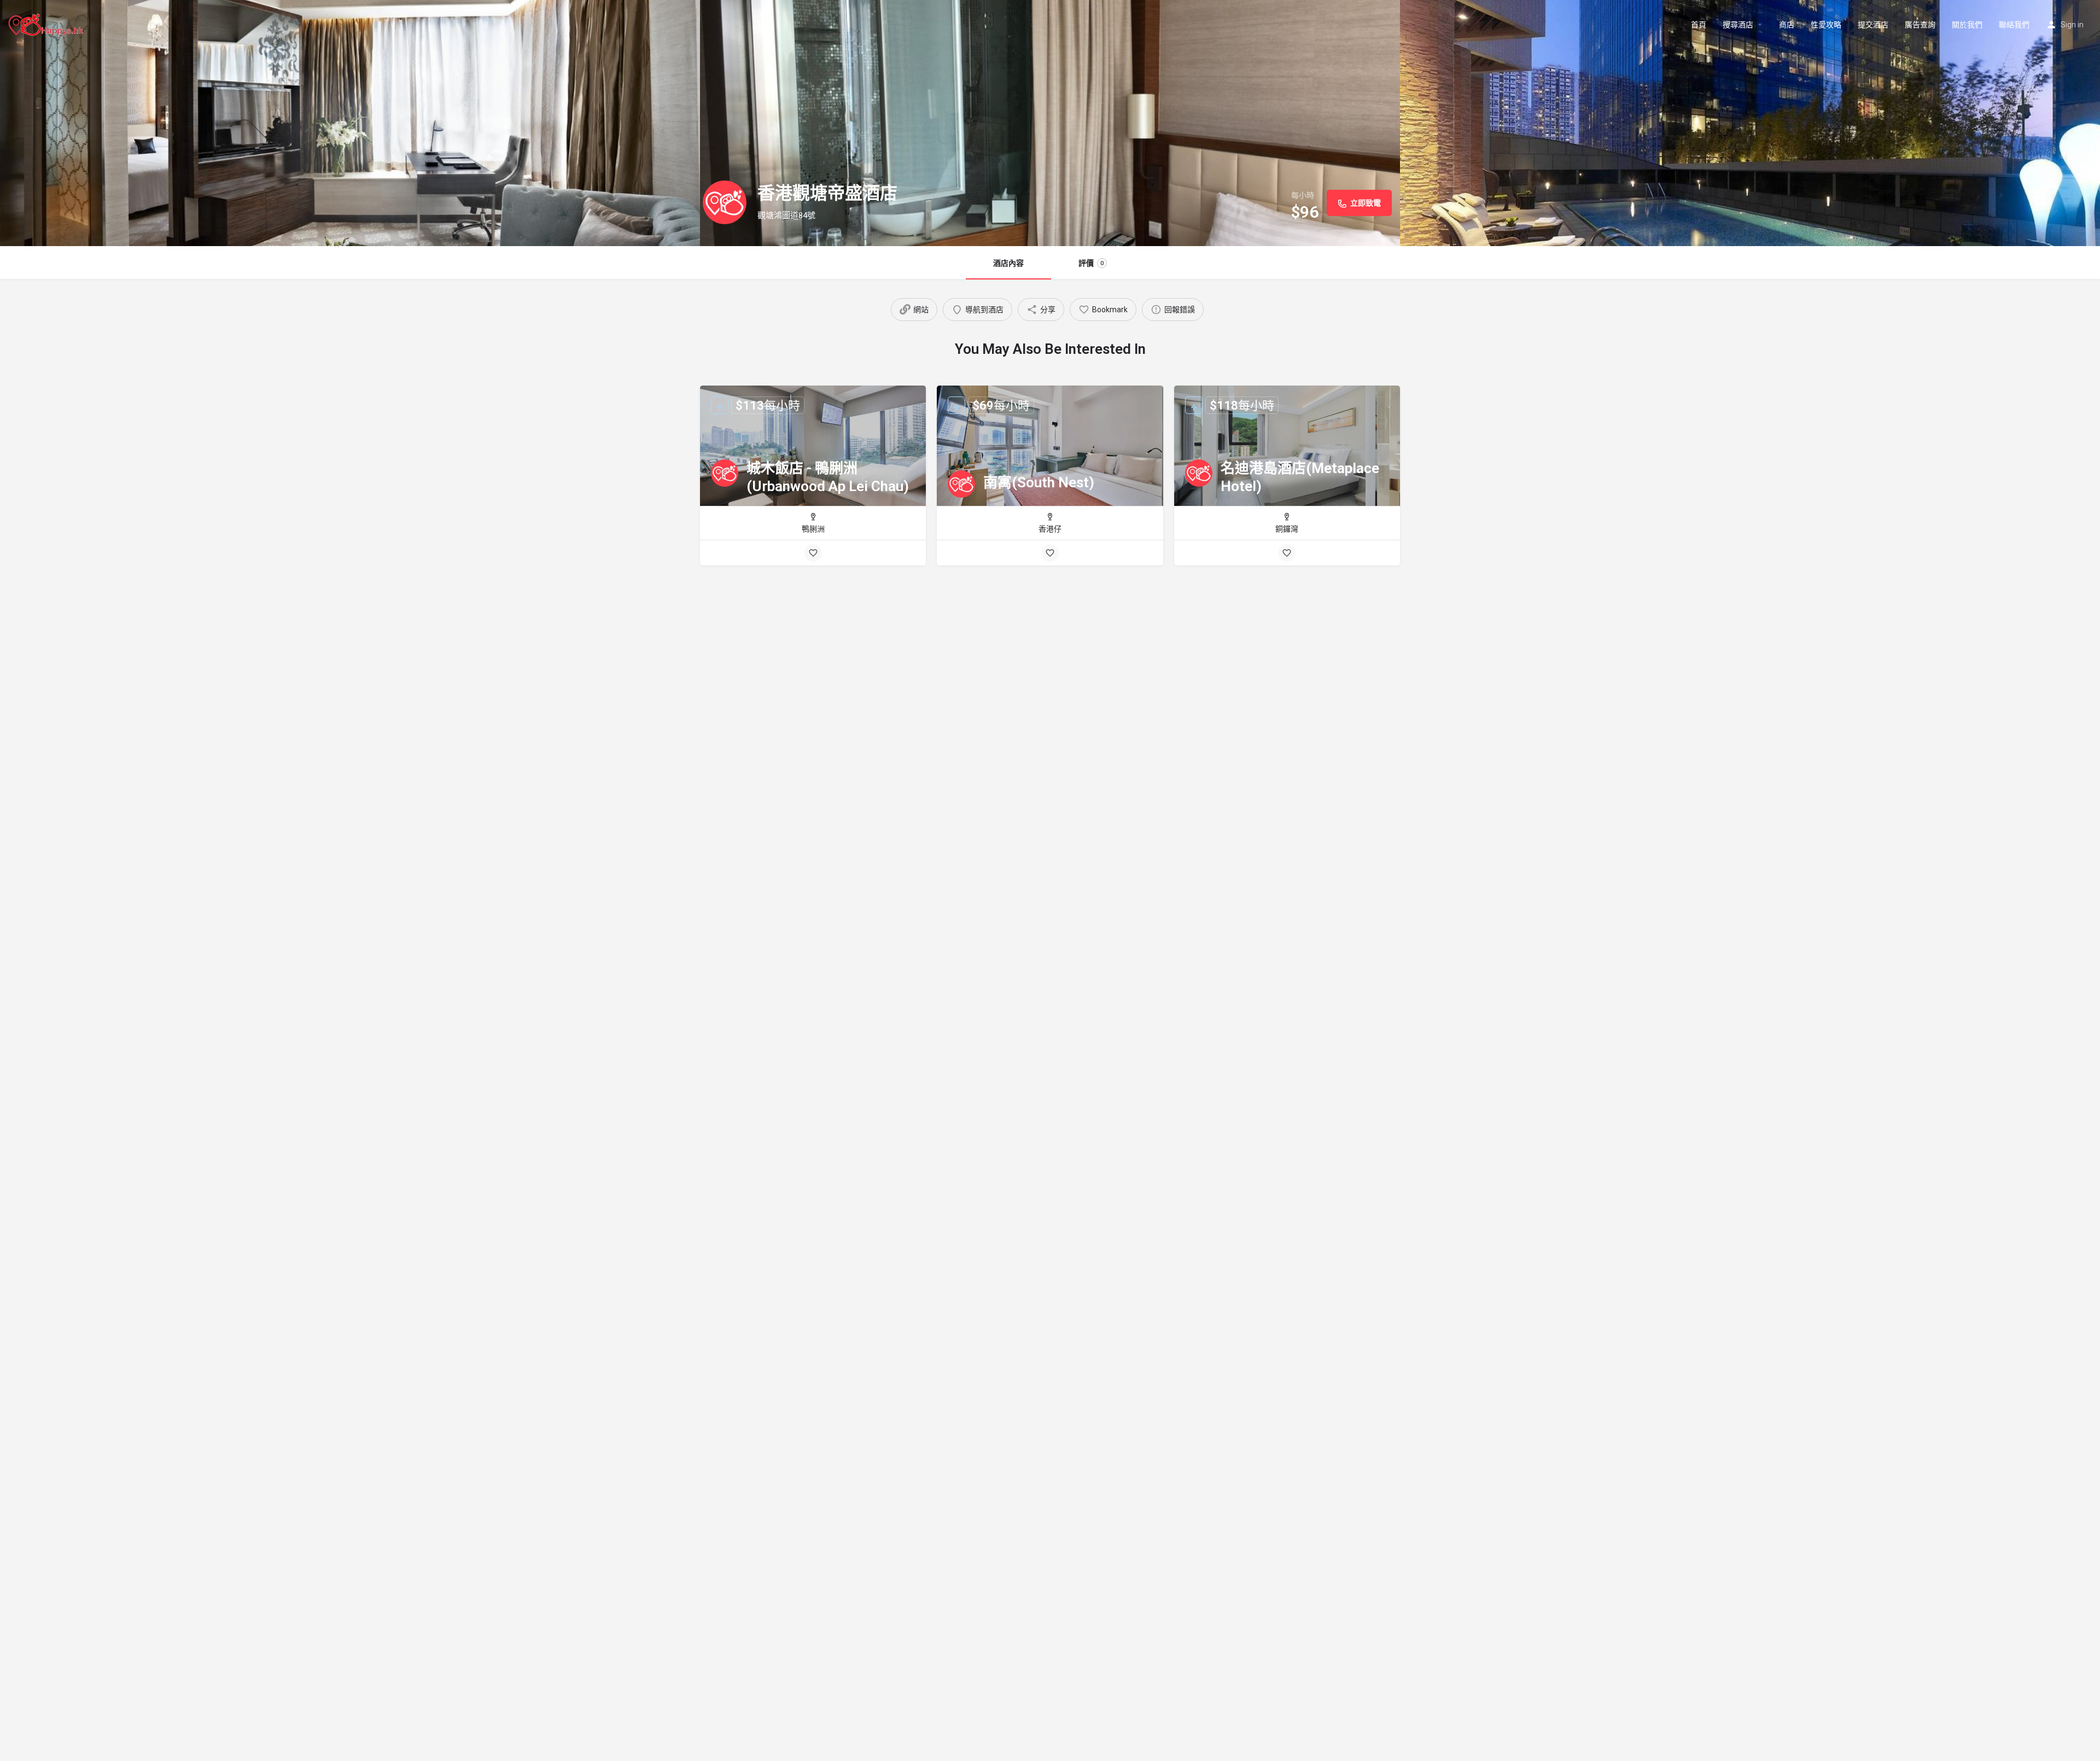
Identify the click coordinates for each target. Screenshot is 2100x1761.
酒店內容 (1008, 263)
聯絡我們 (2014, 25)
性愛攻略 (1826, 25)
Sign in (2072, 25)
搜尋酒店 (1738, 25)
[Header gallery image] (350, 123)
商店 (1787, 25)
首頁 (1699, 25)
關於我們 (1967, 25)
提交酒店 (1873, 25)
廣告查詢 (1920, 25)
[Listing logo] (725, 202)
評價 (1091, 263)
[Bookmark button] (813, 553)
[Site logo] (47, 24)
